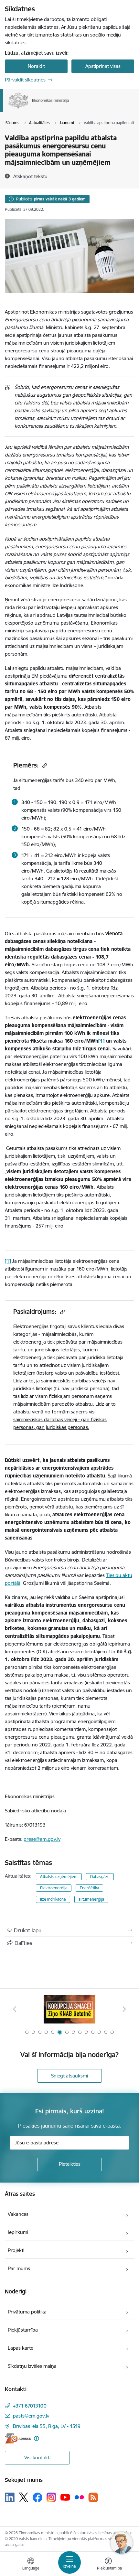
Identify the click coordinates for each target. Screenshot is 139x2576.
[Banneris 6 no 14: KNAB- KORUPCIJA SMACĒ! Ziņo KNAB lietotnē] (69, 2009)
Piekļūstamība (23, 2330)
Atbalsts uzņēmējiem (59, 1877)
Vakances (18, 2214)
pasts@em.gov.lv (31, 2416)
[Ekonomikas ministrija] (69, 109)
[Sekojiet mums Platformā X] (24, 2497)
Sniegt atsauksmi (69, 2076)
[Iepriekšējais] (15, 2009)
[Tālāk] (124, 2009)
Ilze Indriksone (53, 1899)
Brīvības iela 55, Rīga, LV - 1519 (47, 2426)
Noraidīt (36, 66)
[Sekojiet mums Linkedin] (10, 2497)
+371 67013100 (30, 2406)
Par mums (19, 2268)
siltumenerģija (91, 1899)
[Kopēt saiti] (44, 765)
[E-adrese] (18, 2438)
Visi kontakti (37, 2458)
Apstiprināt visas (103, 66)
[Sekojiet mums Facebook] (37, 2497)
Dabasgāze (100, 1877)
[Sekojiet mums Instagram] (51, 2497)
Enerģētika (89, 1888)
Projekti (16, 2250)
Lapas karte (21, 2348)
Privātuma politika (27, 2312)
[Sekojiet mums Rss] (93, 2497)
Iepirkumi (18, 2232)
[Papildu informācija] (36, 2438)
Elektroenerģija (54, 1888)
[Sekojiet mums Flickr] (79, 2497)
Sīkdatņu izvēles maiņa (32, 2366)
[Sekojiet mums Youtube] (65, 2497)
